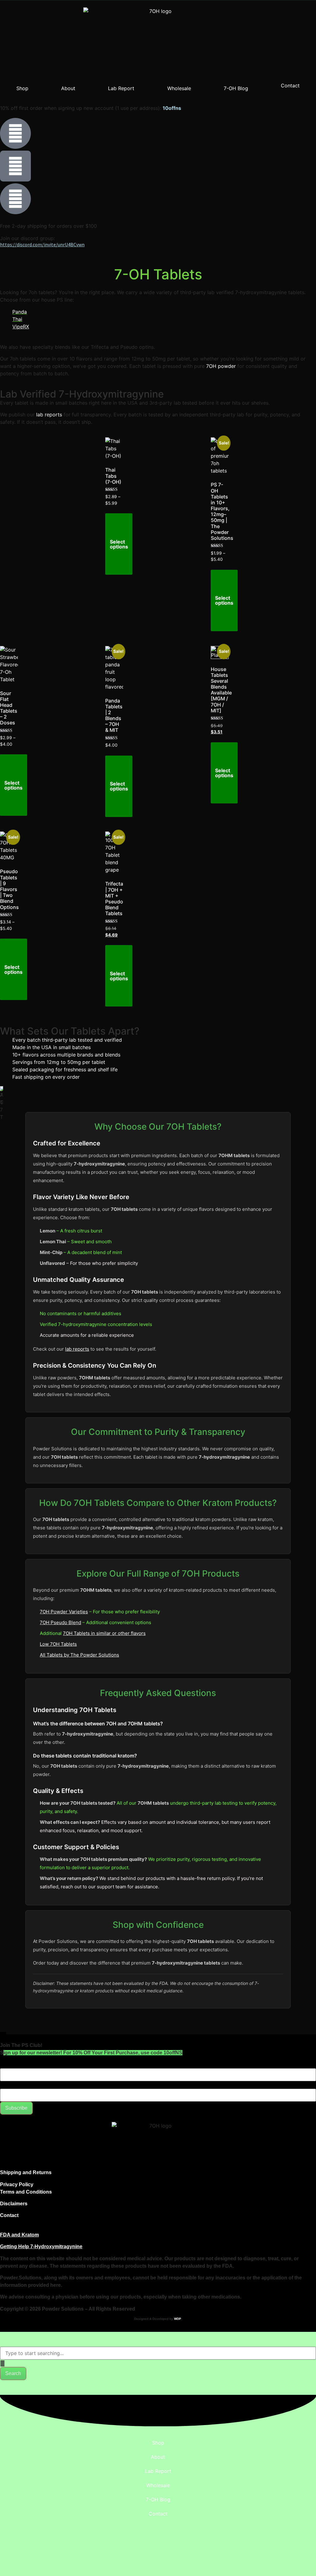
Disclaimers (14, 2204)
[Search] (15, 133)
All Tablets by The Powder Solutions (79, 1655)
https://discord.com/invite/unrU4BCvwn (42, 244)
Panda (20, 312)
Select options (119, 544)
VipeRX (21, 327)
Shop (22, 88)
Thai (17, 319)
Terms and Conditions (26, 2192)
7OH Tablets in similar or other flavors (104, 1633)
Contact (290, 85)
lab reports (49, 415)
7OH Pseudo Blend (60, 1622)
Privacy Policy (17, 2184)
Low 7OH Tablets (58, 1644)
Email (6, 2086)
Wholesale (179, 88)
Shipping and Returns (26, 2172)
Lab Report (121, 88)
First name (12, 2065)
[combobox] (158, 2353)
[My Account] (15, 166)
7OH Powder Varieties (64, 1612)
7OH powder (221, 366)
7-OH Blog (236, 88)
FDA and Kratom (19, 2235)
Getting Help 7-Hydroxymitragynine (41, 2247)
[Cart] (15, 199)
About (68, 88)
